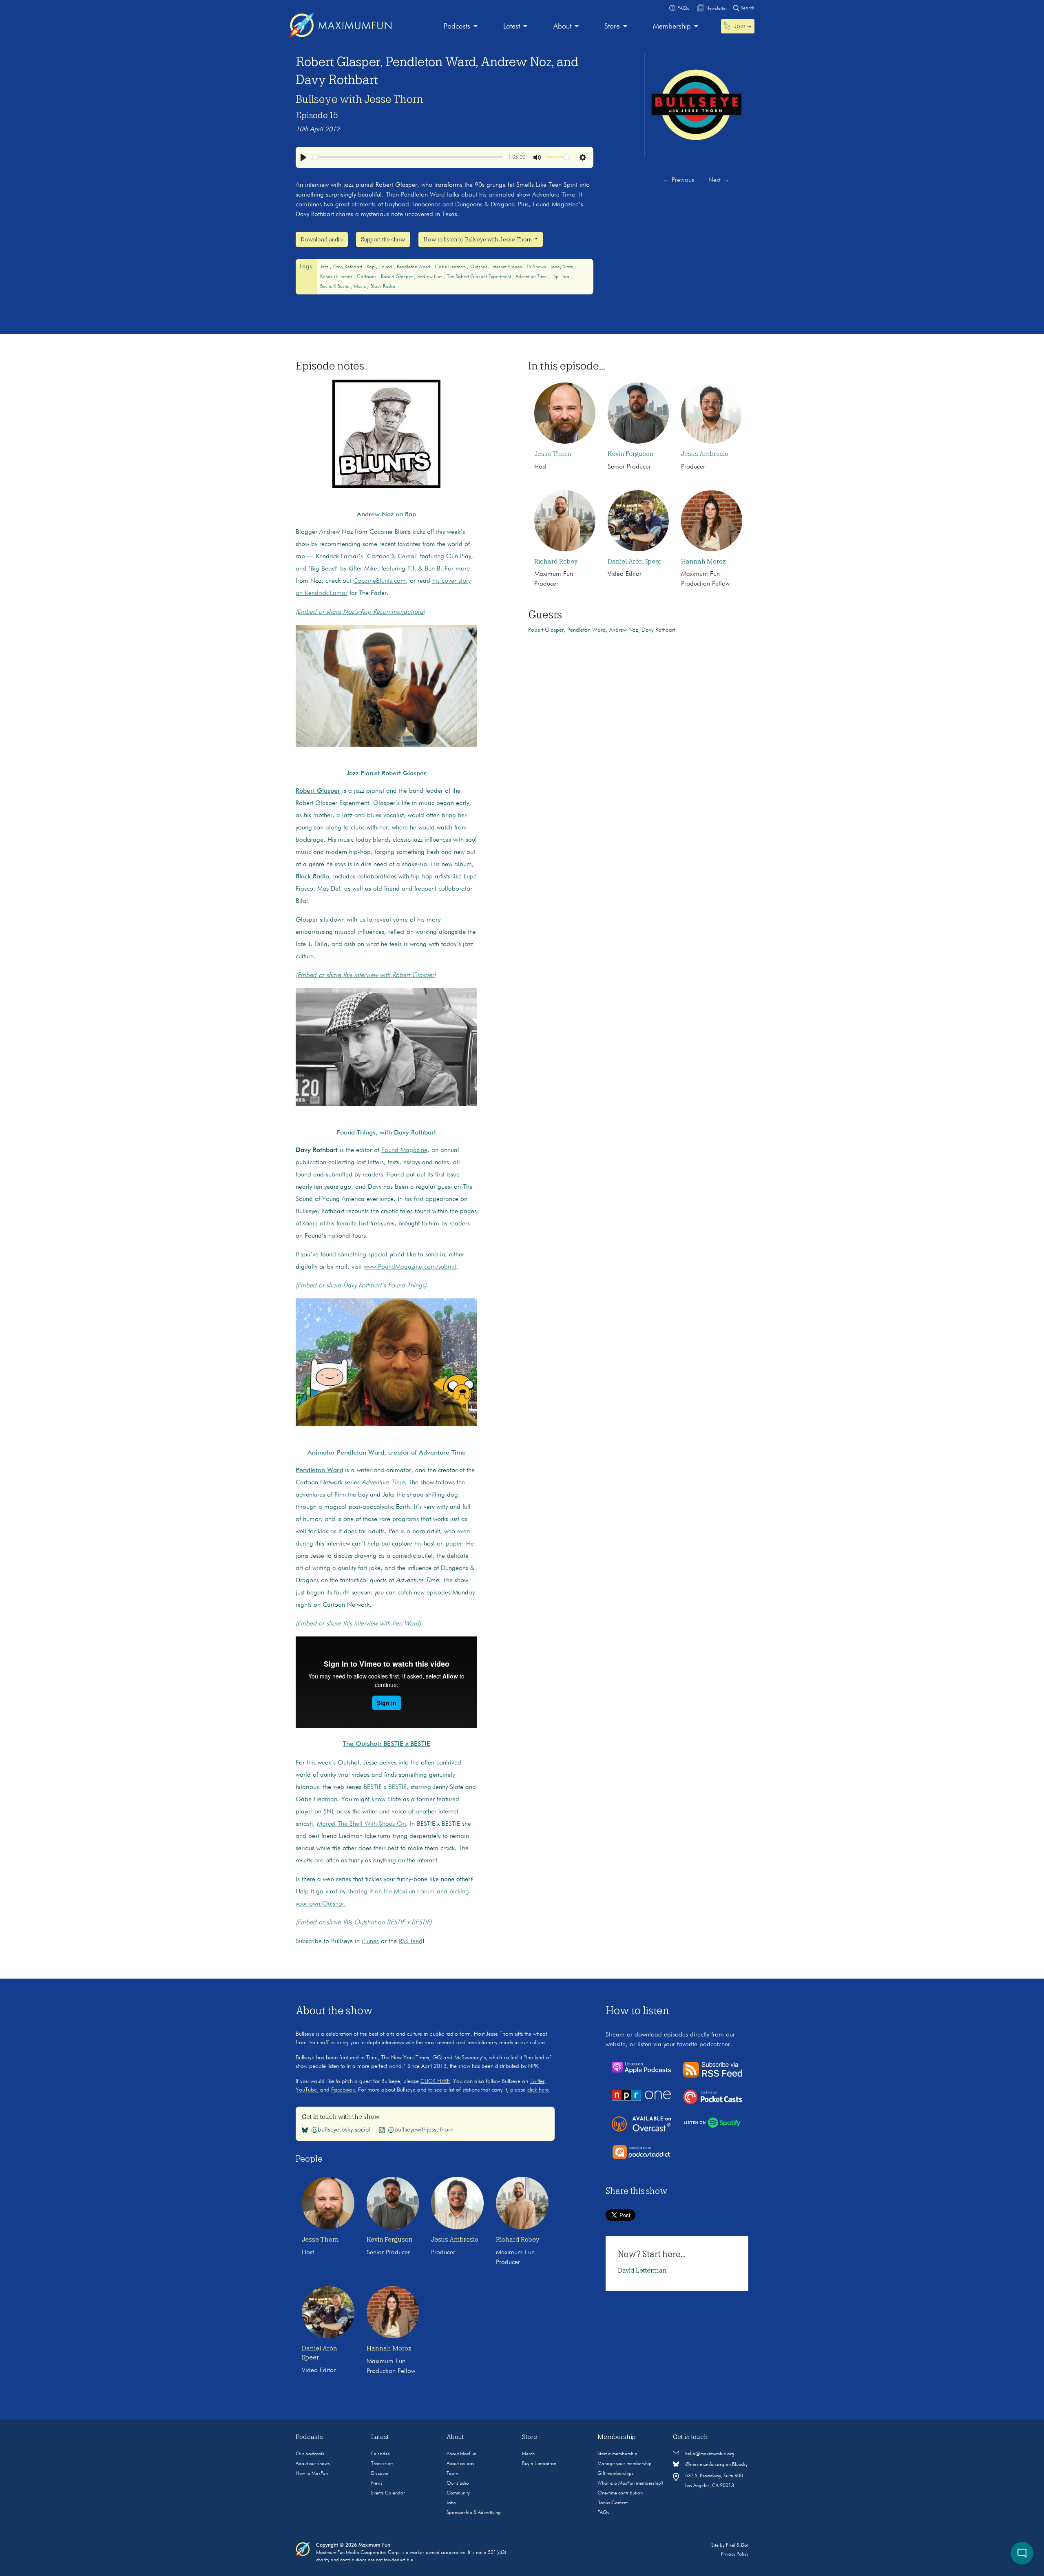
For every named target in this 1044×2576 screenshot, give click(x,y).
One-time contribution (620, 2493)
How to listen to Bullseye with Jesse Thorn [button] (478, 239)
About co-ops (460, 2464)
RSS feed (411, 1941)
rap (371, 267)
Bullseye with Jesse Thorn (359, 99)
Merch (528, 2454)
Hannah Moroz (703, 562)
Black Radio (383, 287)
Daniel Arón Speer (635, 562)
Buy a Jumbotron (539, 2464)
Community (458, 2493)
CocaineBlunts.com (379, 581)
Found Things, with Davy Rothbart (386, 1133)
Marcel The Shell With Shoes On (361, 1824)
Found (386, 267)
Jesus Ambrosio (705, 454)
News (377, 2483)
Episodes (380, 2454)
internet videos (507, 267)
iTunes (370, 1941)
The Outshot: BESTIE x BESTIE (387, 1744)
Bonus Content (613, 2503)
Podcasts (457, 27)
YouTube (306, 2090)
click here (538, 2090)
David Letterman (642, 2271)
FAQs (603, 2513)
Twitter (537, 2081)
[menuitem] (461, 27)
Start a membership (617, 2454)
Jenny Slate (562, 267)
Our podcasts (310, 2454)
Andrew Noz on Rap (386, 515)
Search (747, 8)
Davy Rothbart (348, 267)
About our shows (313, 2464)
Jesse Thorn (553, 454)
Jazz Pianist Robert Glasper (386, 774)
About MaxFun (461, 2454)
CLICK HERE (435, 2081)
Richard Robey (556, 562)
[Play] (303, 157)
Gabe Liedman (451, 267)
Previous (679, 180)
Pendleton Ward (414, 267)
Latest (512, 27)
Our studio (458, 2483)
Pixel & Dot (737, 2545)
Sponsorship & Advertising (474, 2513)
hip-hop (561, 277)
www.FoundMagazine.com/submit (410, 1267)
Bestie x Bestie (335, 287)
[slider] (408, 157)
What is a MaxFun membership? (630, 2483)
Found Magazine (404, 1150)
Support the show (383, 239)
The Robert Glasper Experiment (480, 277)
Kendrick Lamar (337, 277)
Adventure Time (532, 277)
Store (612, 27)
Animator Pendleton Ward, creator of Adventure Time (387, 1453)
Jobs (451, 2503)
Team (452, 2474)
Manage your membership (625, 2464)
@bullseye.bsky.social (341, 2129)
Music (361, 287)
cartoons (367, 277)
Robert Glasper (397, 277)
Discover (380, 2474)
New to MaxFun (312, 2474)
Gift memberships (616, 2474)
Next (719, 180)
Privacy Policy (735, 2554)
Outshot (479, 267)
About (562, 27)
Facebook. (344, 2090)
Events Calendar (388, 2493)
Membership (672, 27)
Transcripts (382, 2464)
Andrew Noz (430, 277)
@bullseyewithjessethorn (421, 2129)
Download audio (322, 239)
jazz (325, 267)
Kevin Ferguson (631, 454)
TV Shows (537, 267)
